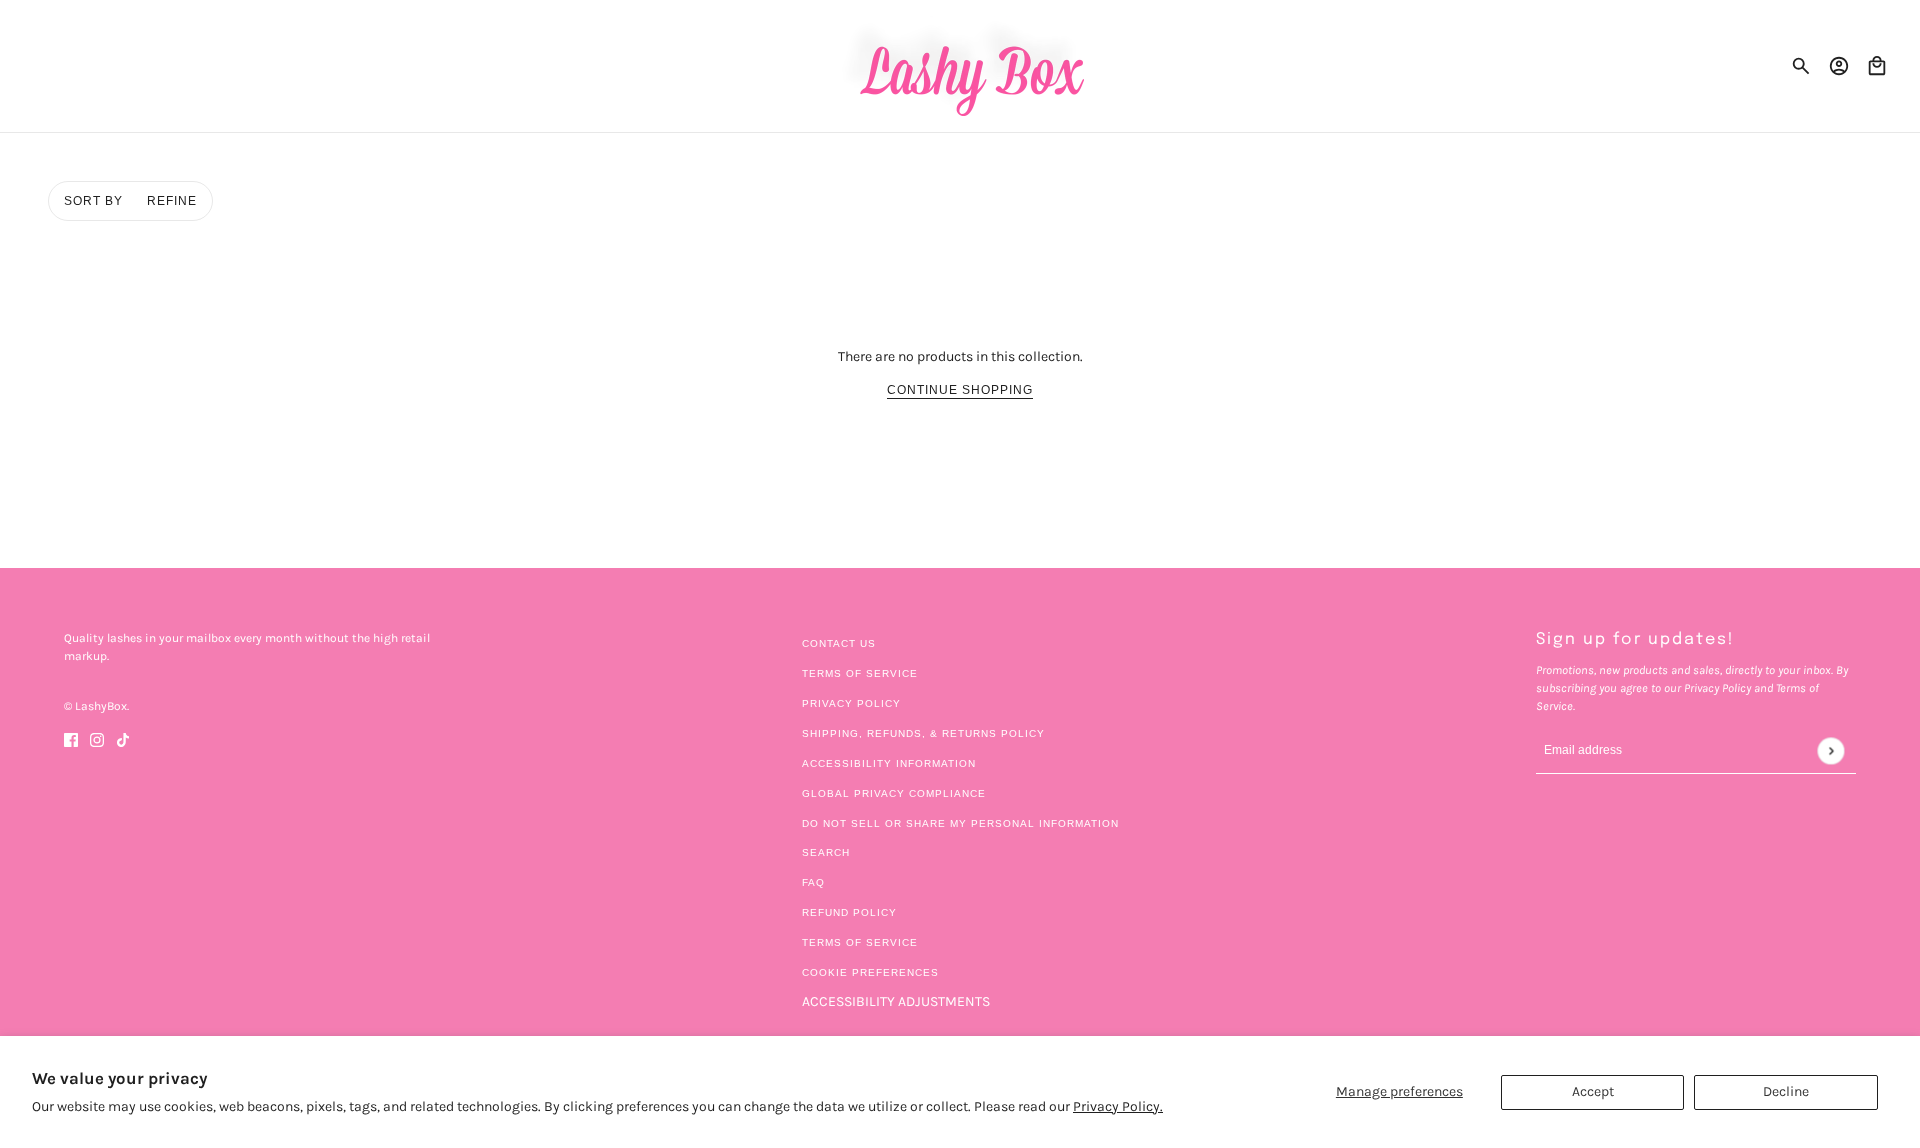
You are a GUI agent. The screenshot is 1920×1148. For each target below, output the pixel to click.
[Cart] (1877, 66)
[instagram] (97, 738)
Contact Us (839, 643)
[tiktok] (123, 738)
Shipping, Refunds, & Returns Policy (923, 733)
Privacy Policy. (1118, 1106)
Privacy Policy (851, 703)
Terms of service (860, 942)
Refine (172, 201)
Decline (1786, 1091)
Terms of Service (860, 673)
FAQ (813, 882)
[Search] (1801, 66)
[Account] (1839, 66)
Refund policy (849, 912)
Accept (1593, 1091)
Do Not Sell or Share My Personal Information (960, 823)
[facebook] (71, 738)
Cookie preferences (870, 972)
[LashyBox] (960, 66)
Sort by (93, 201)
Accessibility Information (889, 763)
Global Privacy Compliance (894, 793)
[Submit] (1830, 750)
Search (826, 852)
